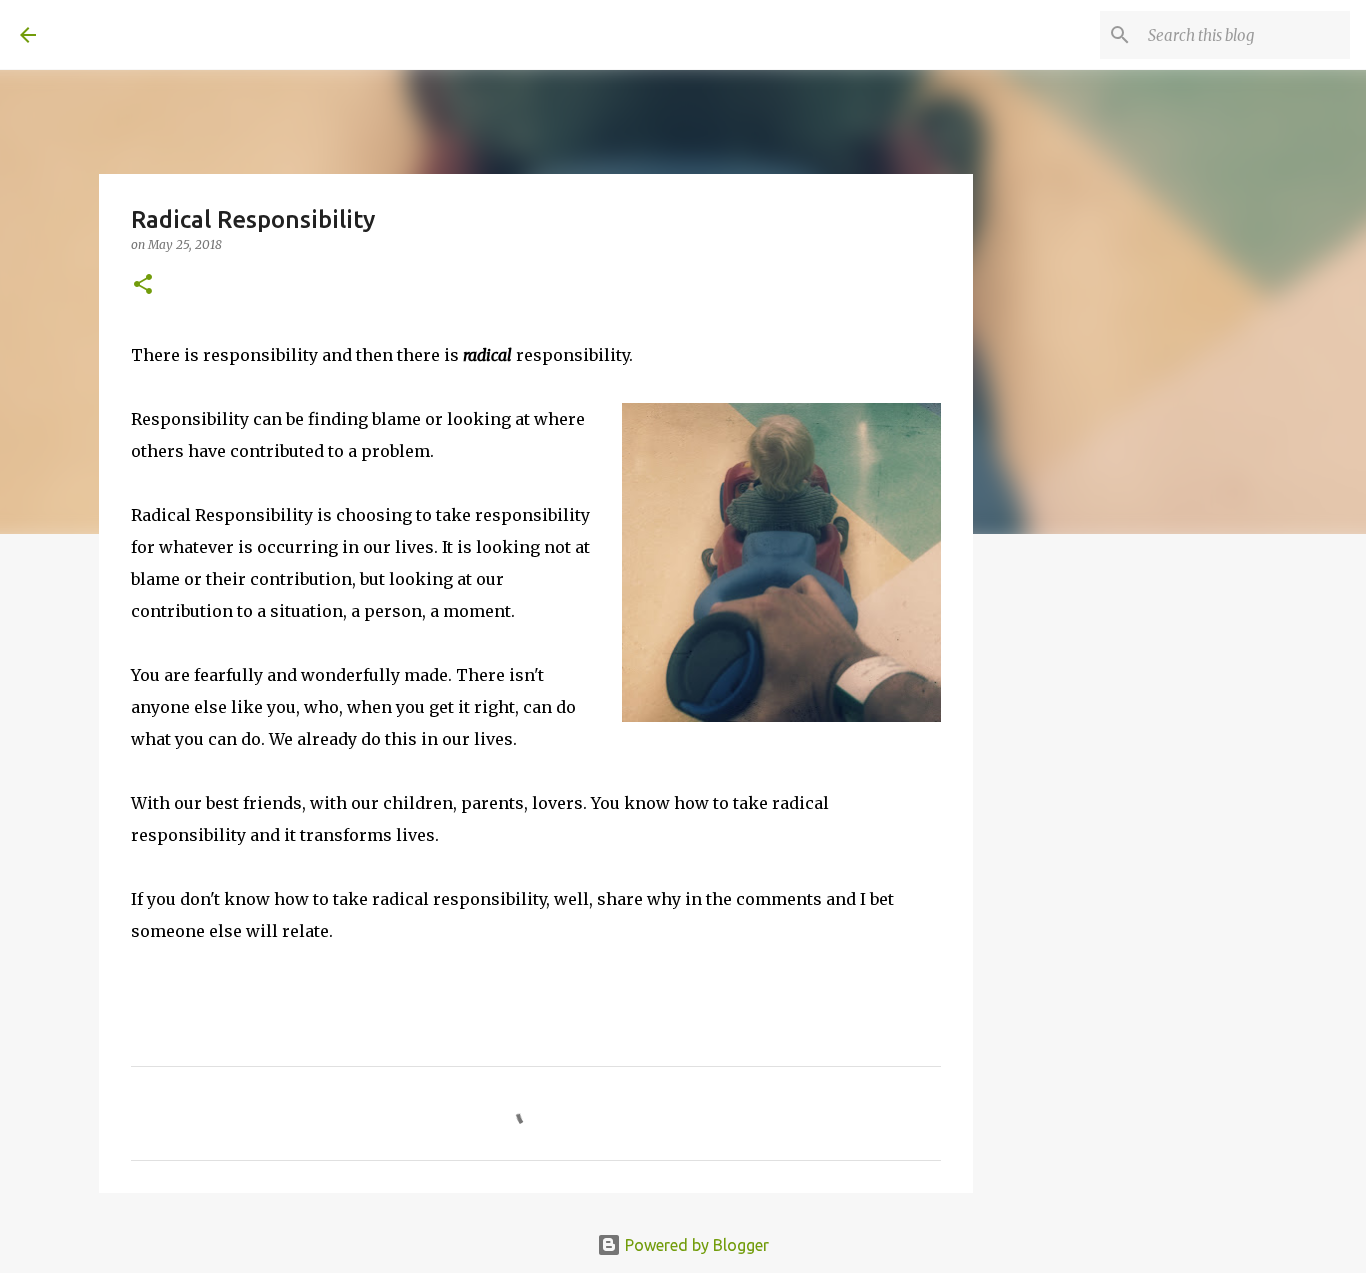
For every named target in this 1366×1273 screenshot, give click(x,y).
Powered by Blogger (695, 1245)
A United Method (182, 34)
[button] (143, 285)
